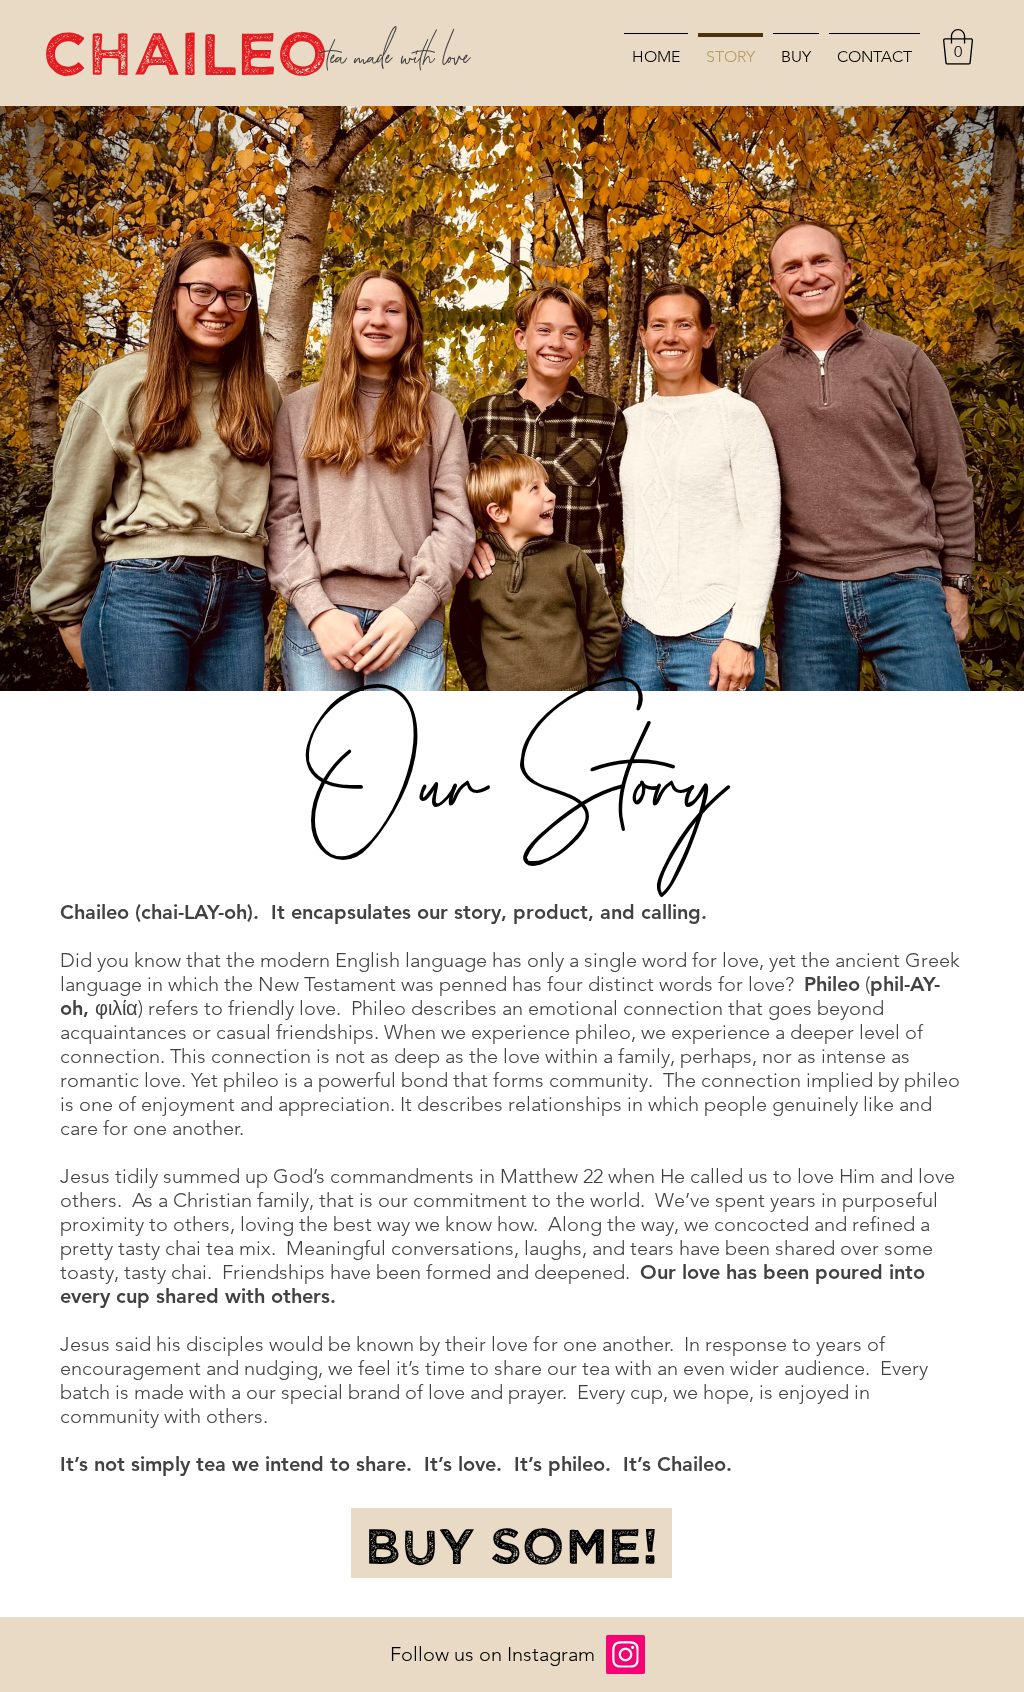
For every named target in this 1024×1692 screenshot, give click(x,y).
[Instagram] (625, 1654)
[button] (958, 47)
